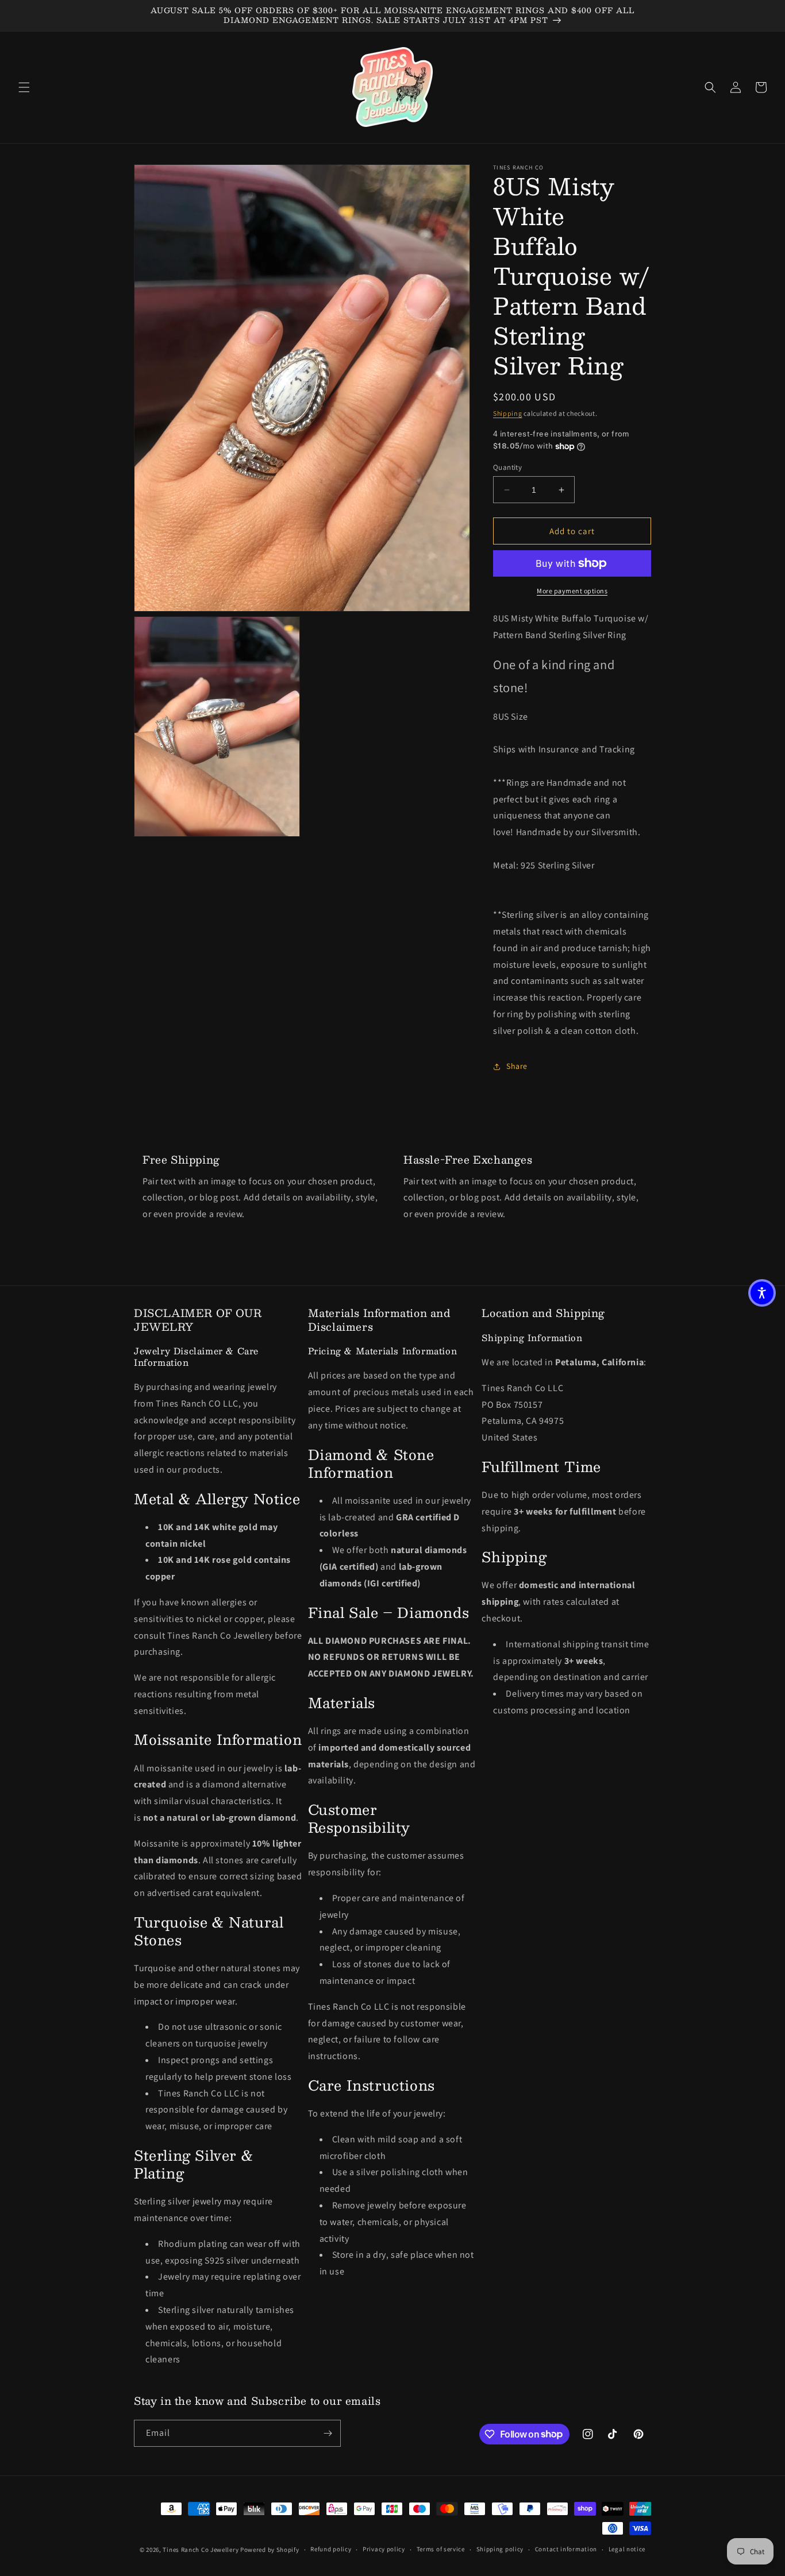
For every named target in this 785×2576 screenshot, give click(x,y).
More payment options (572, 591)
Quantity (507, 467)
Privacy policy (384, 2549)
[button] (24, 87)
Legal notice (627, 2549)
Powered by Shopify (270, 2550)
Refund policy (331, 2549)
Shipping (508, 413)
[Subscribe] (328, 2433)
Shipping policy (500, 2549)
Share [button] (517, 1066)
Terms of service (441, 2549)
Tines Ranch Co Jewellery (201, 2550)
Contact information (566, 2549)
